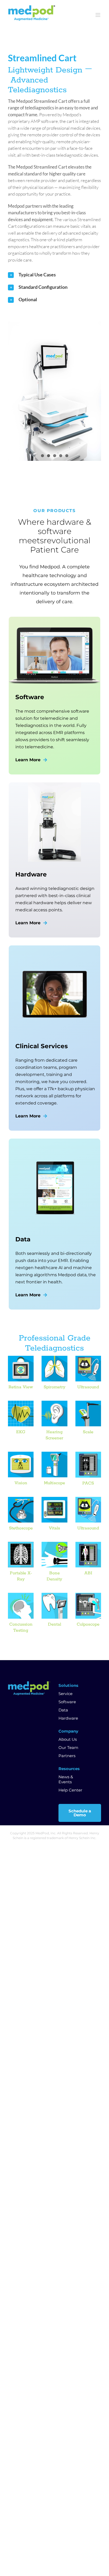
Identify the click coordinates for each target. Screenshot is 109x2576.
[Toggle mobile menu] (98, 15)
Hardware (68, 1718)
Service (65, 1694)
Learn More (28, 760)
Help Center (70, 1790)
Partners (67, 1756)
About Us (68, 1739)
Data (63, 1710)
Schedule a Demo (80, 1813)
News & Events (66, 1779)
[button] (54, 275)
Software (67, 1702)
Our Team (68, 1747)
